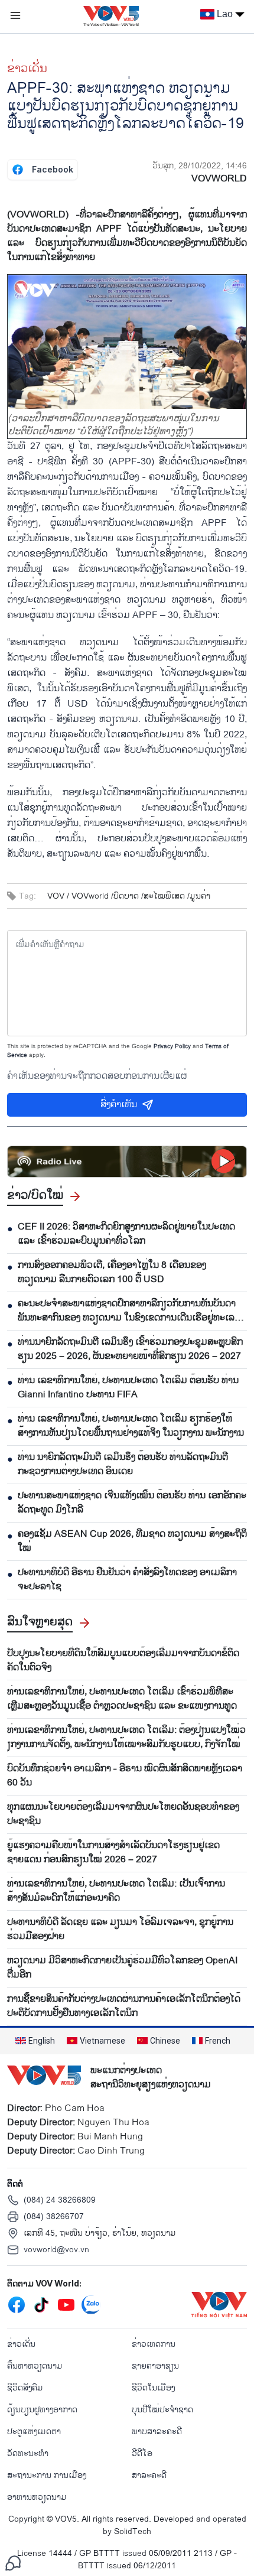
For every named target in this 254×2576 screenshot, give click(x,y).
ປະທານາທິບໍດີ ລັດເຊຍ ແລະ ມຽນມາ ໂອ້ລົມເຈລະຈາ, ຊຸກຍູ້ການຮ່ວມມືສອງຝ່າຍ (120, 1930)
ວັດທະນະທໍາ (28, 2453)
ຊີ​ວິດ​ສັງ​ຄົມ (25, 2388)
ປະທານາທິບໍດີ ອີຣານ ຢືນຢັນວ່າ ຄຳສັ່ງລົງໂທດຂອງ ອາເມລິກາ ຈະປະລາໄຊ (127, 1580)
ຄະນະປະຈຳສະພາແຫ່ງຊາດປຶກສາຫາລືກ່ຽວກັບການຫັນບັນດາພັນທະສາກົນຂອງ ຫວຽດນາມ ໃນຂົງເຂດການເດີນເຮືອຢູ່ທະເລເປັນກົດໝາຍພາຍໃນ (127, 1311)
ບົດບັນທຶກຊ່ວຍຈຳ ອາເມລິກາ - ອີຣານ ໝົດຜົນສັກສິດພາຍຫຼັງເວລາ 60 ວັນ (125, 1776)
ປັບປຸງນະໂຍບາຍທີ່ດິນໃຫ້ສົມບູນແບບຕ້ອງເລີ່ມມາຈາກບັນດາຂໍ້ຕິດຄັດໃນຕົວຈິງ (123, 1661)
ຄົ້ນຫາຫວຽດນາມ (35, 2366)
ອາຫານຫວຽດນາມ (37, 2497)
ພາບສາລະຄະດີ (157, 2432)
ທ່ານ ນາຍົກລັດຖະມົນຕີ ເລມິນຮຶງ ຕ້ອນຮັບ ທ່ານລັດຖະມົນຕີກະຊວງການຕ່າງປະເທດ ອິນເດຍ (123, 1465)
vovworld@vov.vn (56, 2250)
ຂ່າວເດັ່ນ (27, 69)
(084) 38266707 (54, 2216)
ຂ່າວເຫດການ (154, 2344)
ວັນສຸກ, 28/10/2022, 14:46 (200, 166)
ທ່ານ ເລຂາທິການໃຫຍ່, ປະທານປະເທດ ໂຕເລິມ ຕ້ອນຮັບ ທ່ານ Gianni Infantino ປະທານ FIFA (128, 1388)
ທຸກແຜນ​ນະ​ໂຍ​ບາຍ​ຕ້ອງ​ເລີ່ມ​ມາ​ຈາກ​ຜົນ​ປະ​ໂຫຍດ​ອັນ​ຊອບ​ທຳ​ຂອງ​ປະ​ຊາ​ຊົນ (123, 1814)
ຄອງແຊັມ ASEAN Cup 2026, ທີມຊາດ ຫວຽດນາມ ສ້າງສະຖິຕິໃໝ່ (132, 1541)
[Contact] (13, 2563)
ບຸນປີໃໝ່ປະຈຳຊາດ (162, 2410)
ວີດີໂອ (142, 2453)
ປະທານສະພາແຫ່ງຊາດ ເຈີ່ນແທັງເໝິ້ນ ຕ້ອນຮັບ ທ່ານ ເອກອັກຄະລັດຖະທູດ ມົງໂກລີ (132, 1503)
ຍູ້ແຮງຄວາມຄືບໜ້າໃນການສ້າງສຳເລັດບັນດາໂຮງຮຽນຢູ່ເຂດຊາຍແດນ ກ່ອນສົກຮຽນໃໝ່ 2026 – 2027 (113, 1853)
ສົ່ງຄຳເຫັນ (119, 1105)
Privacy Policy (172, 1046)
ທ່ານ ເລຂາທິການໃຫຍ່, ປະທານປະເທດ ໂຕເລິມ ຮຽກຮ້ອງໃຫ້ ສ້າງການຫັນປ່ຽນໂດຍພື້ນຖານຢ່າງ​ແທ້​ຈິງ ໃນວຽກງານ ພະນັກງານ (131, 1426)
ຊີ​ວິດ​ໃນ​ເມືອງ (153, 2388)
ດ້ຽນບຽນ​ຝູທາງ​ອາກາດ (42, 2410)
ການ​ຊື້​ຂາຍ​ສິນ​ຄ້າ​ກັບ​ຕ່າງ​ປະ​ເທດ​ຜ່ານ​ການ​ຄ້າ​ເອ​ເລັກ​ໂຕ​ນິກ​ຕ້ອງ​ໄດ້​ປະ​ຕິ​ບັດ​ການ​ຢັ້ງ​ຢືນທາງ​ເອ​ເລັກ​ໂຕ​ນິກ (124, 2006)
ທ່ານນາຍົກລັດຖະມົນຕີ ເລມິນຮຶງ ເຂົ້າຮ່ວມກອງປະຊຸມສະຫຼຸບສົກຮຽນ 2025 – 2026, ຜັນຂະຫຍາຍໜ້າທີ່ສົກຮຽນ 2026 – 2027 (130, 1349)
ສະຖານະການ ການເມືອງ (47, 2475)
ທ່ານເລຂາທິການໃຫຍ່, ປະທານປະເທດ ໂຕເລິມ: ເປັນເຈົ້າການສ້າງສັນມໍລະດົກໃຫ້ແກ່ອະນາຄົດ (116, 1891)
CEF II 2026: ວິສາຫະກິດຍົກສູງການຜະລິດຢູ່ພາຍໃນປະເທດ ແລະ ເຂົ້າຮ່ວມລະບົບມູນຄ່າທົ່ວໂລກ (126, 1234)
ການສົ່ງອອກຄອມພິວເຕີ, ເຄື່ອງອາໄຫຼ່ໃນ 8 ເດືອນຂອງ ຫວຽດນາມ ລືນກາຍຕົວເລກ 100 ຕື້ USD (112, 1273)
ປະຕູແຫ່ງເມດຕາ (34, 2432)
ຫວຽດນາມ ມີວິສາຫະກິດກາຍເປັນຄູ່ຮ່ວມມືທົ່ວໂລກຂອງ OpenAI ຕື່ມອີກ (122, 1968)
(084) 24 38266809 (60, 2200)
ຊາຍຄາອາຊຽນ (155, 2366)
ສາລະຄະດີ (149, 2475)
